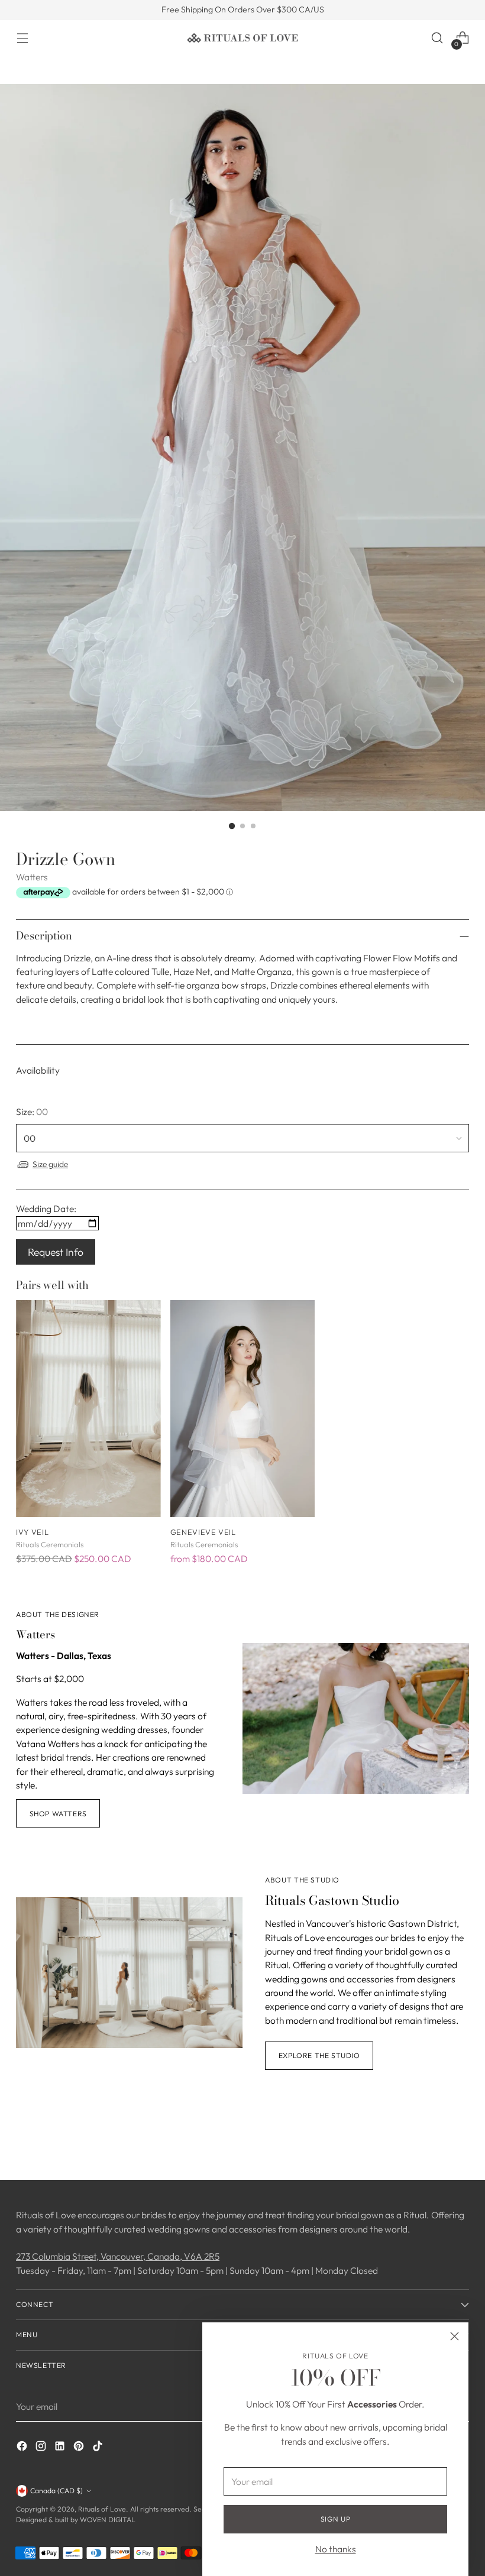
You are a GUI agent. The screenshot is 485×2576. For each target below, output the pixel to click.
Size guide (50, 1164)
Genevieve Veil (203, 1532)
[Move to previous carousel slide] (432, 2140)
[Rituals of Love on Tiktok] (99, 2448)
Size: (32, 1112)
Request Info (56, 1252)
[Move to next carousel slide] (459, 2139)
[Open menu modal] (22, 38)
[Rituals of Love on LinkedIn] (61, 2448)
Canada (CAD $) (56, 2491)
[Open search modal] (437, 38)
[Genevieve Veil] (243, 1409)
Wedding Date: (46, 1208)
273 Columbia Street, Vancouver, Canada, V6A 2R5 (118, 2256)
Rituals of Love (102, 2509)
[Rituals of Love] (242, 38)
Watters (32, 877)
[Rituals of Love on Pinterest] (80, 2448)
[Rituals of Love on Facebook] (23, 2448)
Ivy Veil (32, 1532)
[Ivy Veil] (88, 1409)
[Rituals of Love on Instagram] (42, 2448)
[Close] (455, 2336)
